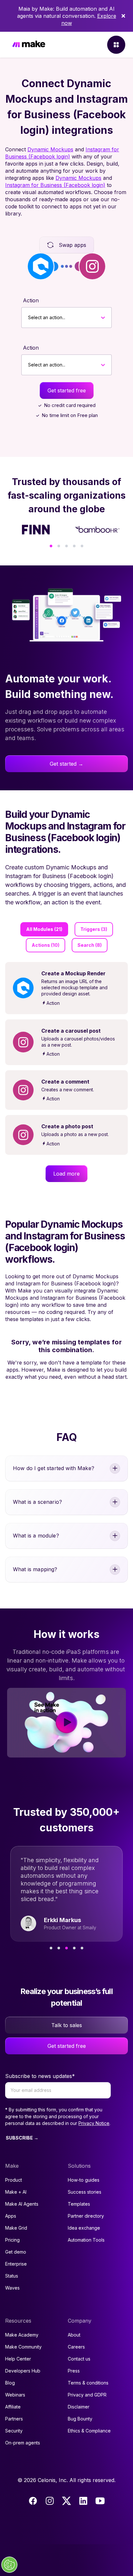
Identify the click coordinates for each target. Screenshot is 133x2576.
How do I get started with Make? (54, 1468)
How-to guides (84, 2180)
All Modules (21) (44, 929)
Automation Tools (86, 2240)
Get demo (16, 2252)
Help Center (18, 2359)
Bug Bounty (80, 2419)
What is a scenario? (37, 1502)
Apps (11, 2216)
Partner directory (86, 2216)
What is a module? (36, 1536)
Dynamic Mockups (50, 149)
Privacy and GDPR (87, 2395)
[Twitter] (66, 2501)
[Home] (29, 45)
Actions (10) (46, 945)
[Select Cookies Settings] (9, 2565)
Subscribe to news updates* (40, 2076)
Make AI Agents (22, 2204)
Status (12, 2276)
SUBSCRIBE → (22, 2138)
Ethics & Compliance (89, 2431)
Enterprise (16, 2264)
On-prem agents (23, 2443)
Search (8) (90, 945)
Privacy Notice (94, 2123)
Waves (12, 2288)
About (74, 2335)
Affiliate (13, 2407)
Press (74, 2371)
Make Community (23, 2347)
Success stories (85, 2192)
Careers (76, 2347)
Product (14, 2180)
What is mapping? (35, 1569)
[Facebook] (33, 2501)
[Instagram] (50, 2501)
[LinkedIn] (83, 2501)
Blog (10, 2383)
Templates (79, 2204)
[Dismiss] (123, 16)
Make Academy (22, 2335)
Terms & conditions (88, 2383)
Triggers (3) (94, 929)
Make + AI (16, 2192)
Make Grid (16, 2228)
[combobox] (28, 318)
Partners (14, 2419)
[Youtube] (100, 2501)
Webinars (15, 2395)
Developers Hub (23, 2371)
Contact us (79, 2359)
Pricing (12, 2240)
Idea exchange (84, 2228)
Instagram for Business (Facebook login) (55, 185)
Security (14, 2431)
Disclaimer (79, 2407)
